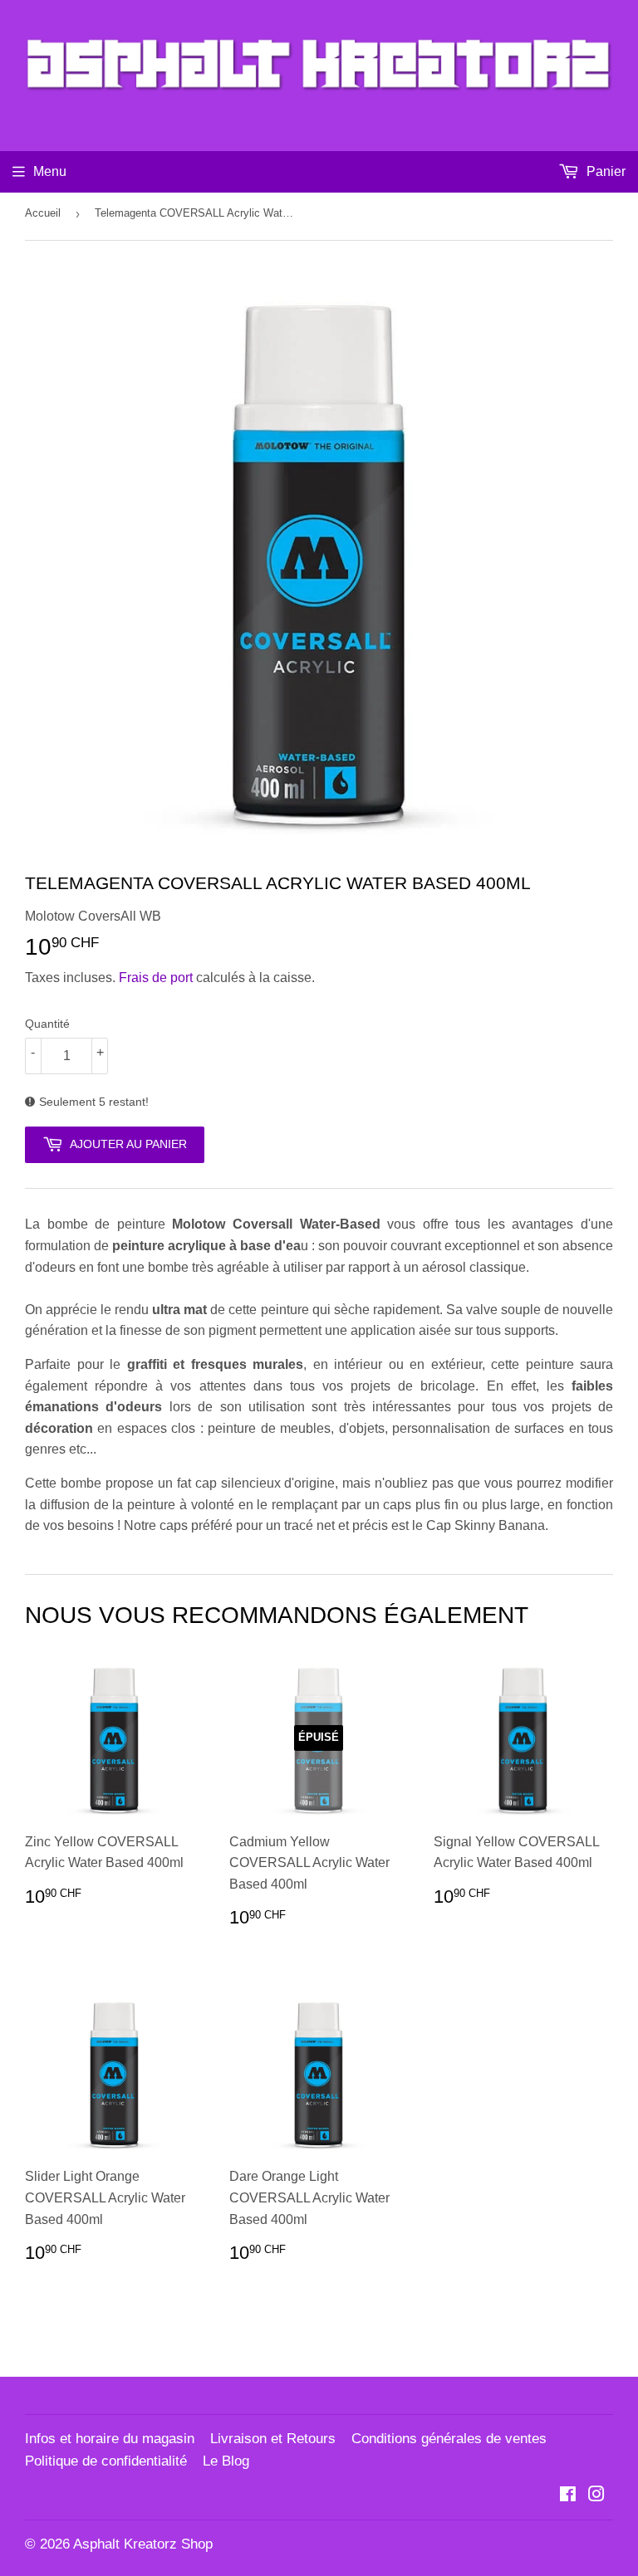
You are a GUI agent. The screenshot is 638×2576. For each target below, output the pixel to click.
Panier (604, 171)
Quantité (47, 1024)
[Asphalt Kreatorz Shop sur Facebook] (568, 2496)
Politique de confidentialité (106, 2461)
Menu (50, 171)
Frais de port (156, 978)
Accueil (43, 213)
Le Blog (226, 2461)
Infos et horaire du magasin (110, 2439)
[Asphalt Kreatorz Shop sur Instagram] (596, 2496)
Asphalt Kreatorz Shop (143, 2544)
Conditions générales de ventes (449, 2439)
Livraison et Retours (273, 2439)
